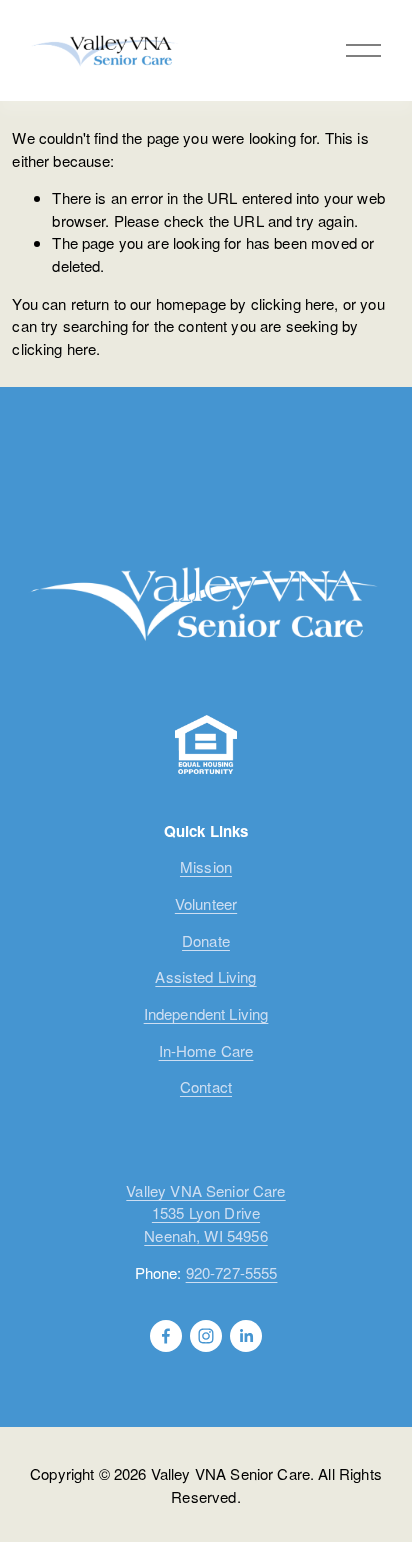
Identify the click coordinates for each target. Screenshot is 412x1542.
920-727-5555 (232, 1272)
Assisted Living (205, 976)
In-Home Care (206, 1050)
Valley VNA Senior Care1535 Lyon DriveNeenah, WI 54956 (205, 1213)
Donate (206, 940)
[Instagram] (206, 1336)
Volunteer (206, 903)
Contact (206, 1086)
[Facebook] (166, 1336)
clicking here (293, 303)
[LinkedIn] (246, 1336)
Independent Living (206, 1013)
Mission (206, 866)
